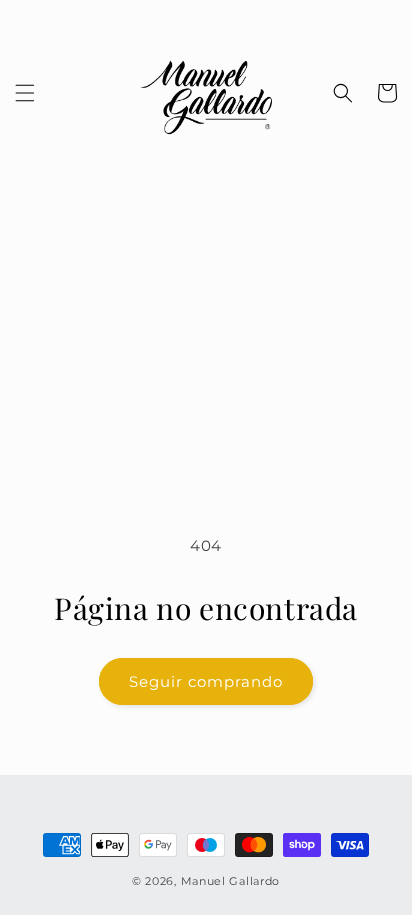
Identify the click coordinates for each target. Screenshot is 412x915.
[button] (25, 93)
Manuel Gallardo (231, 881)
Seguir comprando (206, 681)
